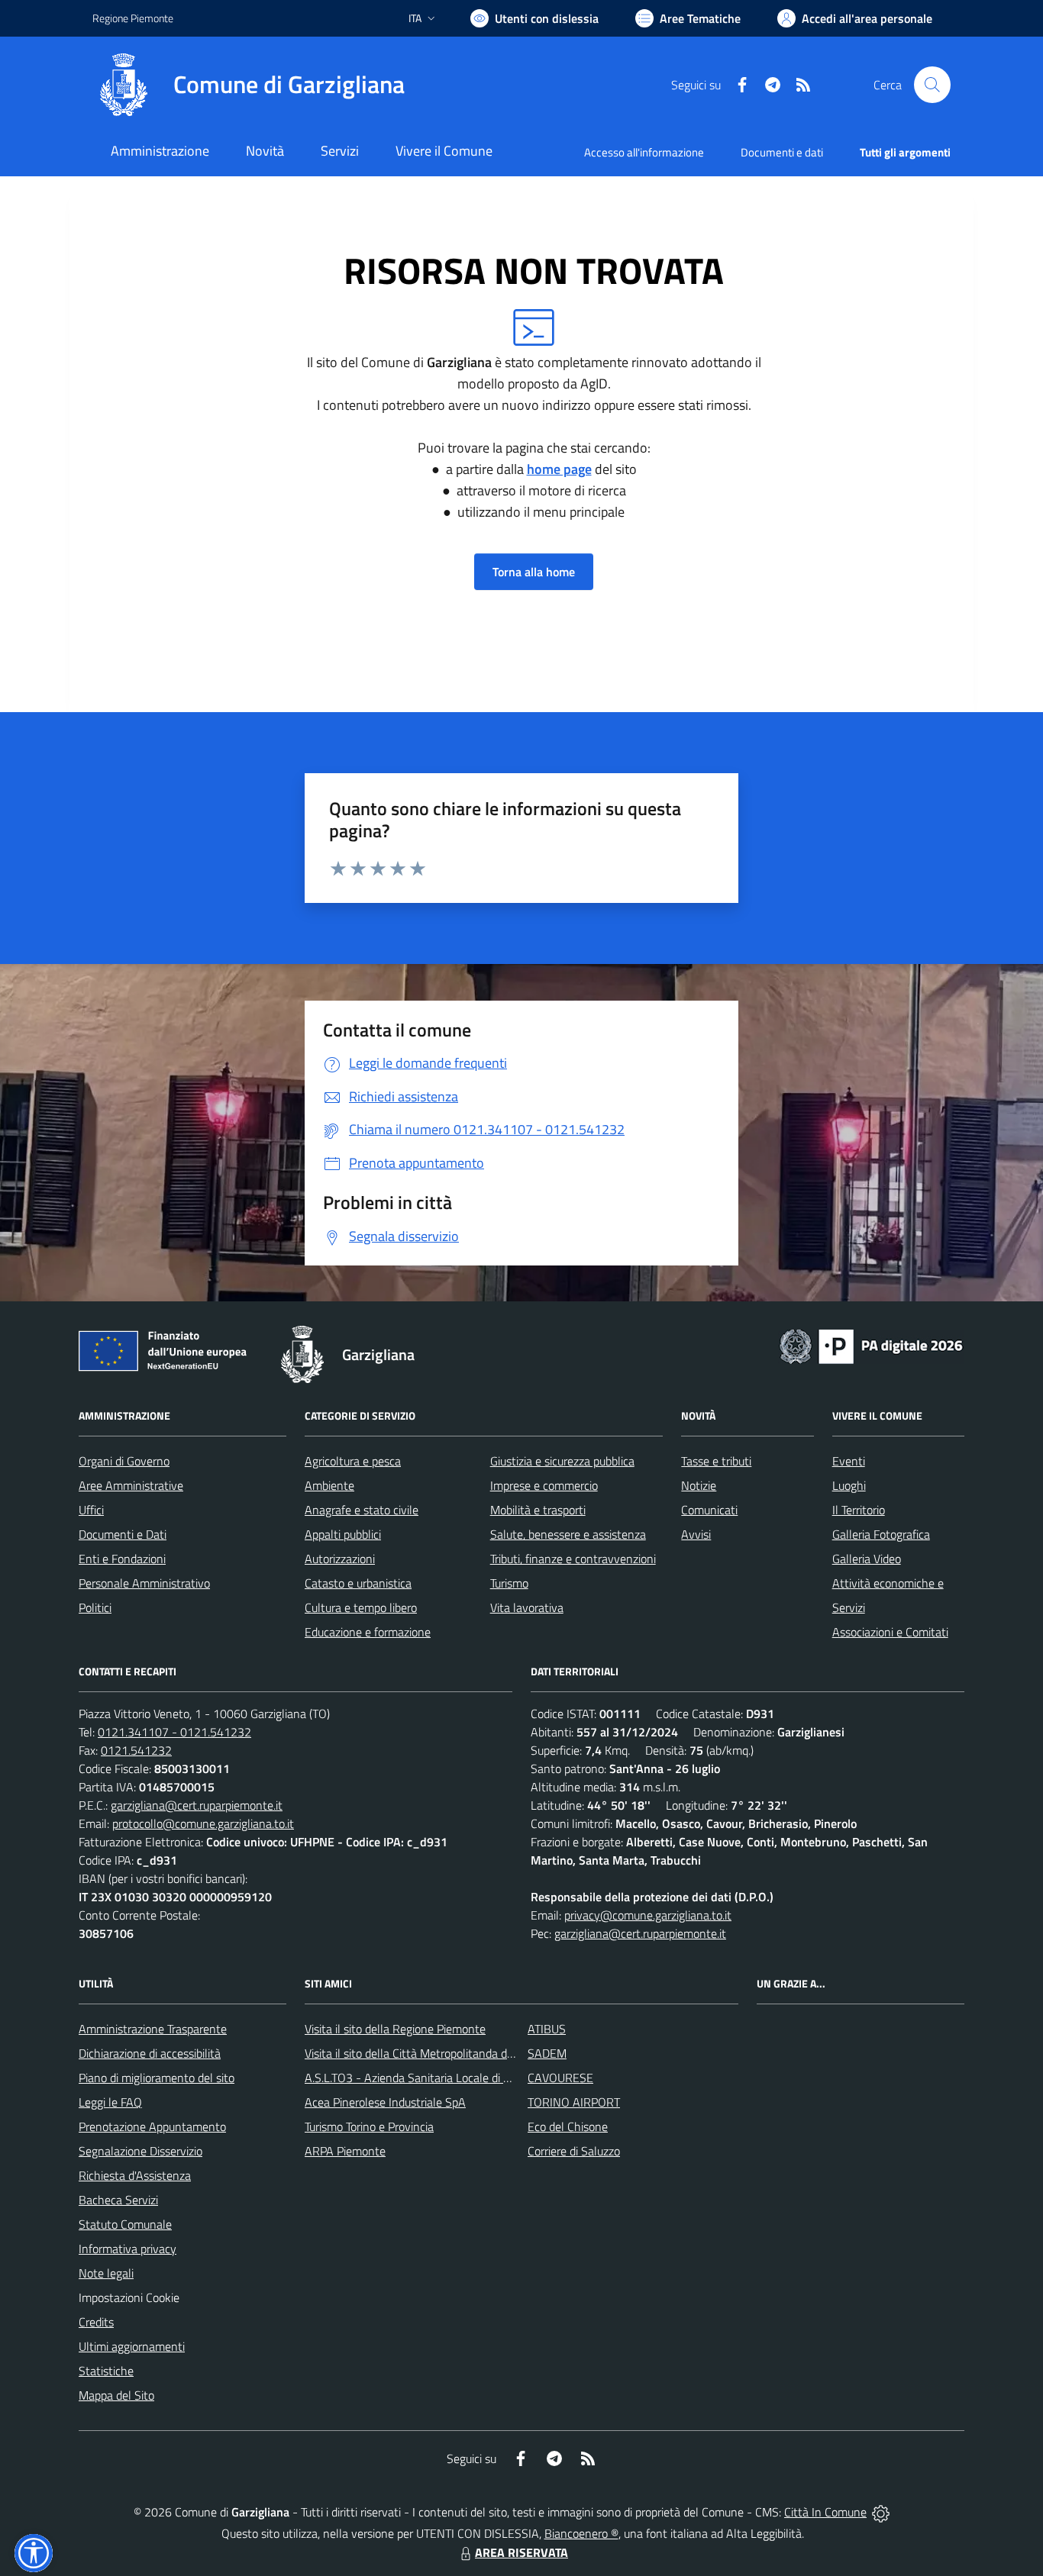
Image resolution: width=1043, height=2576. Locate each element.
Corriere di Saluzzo (574, 2151)
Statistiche (106, 2371)
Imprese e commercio (544, 1485)
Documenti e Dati (123, 1534)
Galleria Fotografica (881, 1534)
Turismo (509, 1583)
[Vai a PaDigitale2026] (871, 1345)
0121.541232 (136, 1750)
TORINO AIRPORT (574, 2102)
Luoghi (849, 1485)
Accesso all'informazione (644, 152)
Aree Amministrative (131, 1485)
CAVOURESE (560, 2078)
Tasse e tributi (716, 1461)
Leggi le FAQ (110, 2102)
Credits (96, 2322)
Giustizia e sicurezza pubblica (562, 1461)
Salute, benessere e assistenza (568, 1534)
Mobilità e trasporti (538, 1510)
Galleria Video (867, 1559)
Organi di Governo (124, 1461)
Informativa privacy (128, 2249)
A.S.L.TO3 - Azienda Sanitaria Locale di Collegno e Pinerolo (453, 2078)
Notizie (699, 1485)
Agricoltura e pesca (353, 1461)
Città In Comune (825, 2512)
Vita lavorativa (527, 1607)
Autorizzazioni (340, 1559)
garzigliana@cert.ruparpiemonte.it (197, 1805)
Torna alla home (534, 572)
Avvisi (696, 1534)
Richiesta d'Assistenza (135, 2175)
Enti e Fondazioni (122, 1559)
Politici (95, 1607)
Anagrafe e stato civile (362, 1510)
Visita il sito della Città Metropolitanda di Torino (423, 2053)
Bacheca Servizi (118, 2200)
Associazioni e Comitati (890, 1632)
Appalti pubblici (343, 1534)
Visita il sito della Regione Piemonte (395, 2029)
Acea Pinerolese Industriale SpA (385, 2102)
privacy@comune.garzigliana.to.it (648, 1915)
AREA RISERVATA (521, 2552)
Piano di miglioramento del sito (157, 2078)
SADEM (547, 2053)
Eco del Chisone (568, 2126)
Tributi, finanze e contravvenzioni (573, 1559)
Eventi (849, 1461)
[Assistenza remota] (881, 2512)
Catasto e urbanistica (358, 1583)
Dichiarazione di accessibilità (150, 2053)
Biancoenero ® (581, 2533)
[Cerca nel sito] (932, 85)
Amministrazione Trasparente (153, 2029)
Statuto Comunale (125, 2224)
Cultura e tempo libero (361, 1607)
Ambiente (329, 1485)
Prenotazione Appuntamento (152, 2126)
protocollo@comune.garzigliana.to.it (203, 1823)
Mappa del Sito (116, 2395)
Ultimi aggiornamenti (132, 2346)
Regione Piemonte (133, 18)
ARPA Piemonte (345, 2151)
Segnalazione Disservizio (140, 2151)
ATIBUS (547, 2029)
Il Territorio (859, 1510)
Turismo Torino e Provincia (369, 2126)
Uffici (91, 1510)
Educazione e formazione (368, 1632)
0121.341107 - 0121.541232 (174, 1732)
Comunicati (709, 1510)
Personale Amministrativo (144, 1583)
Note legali (106, 2273)
